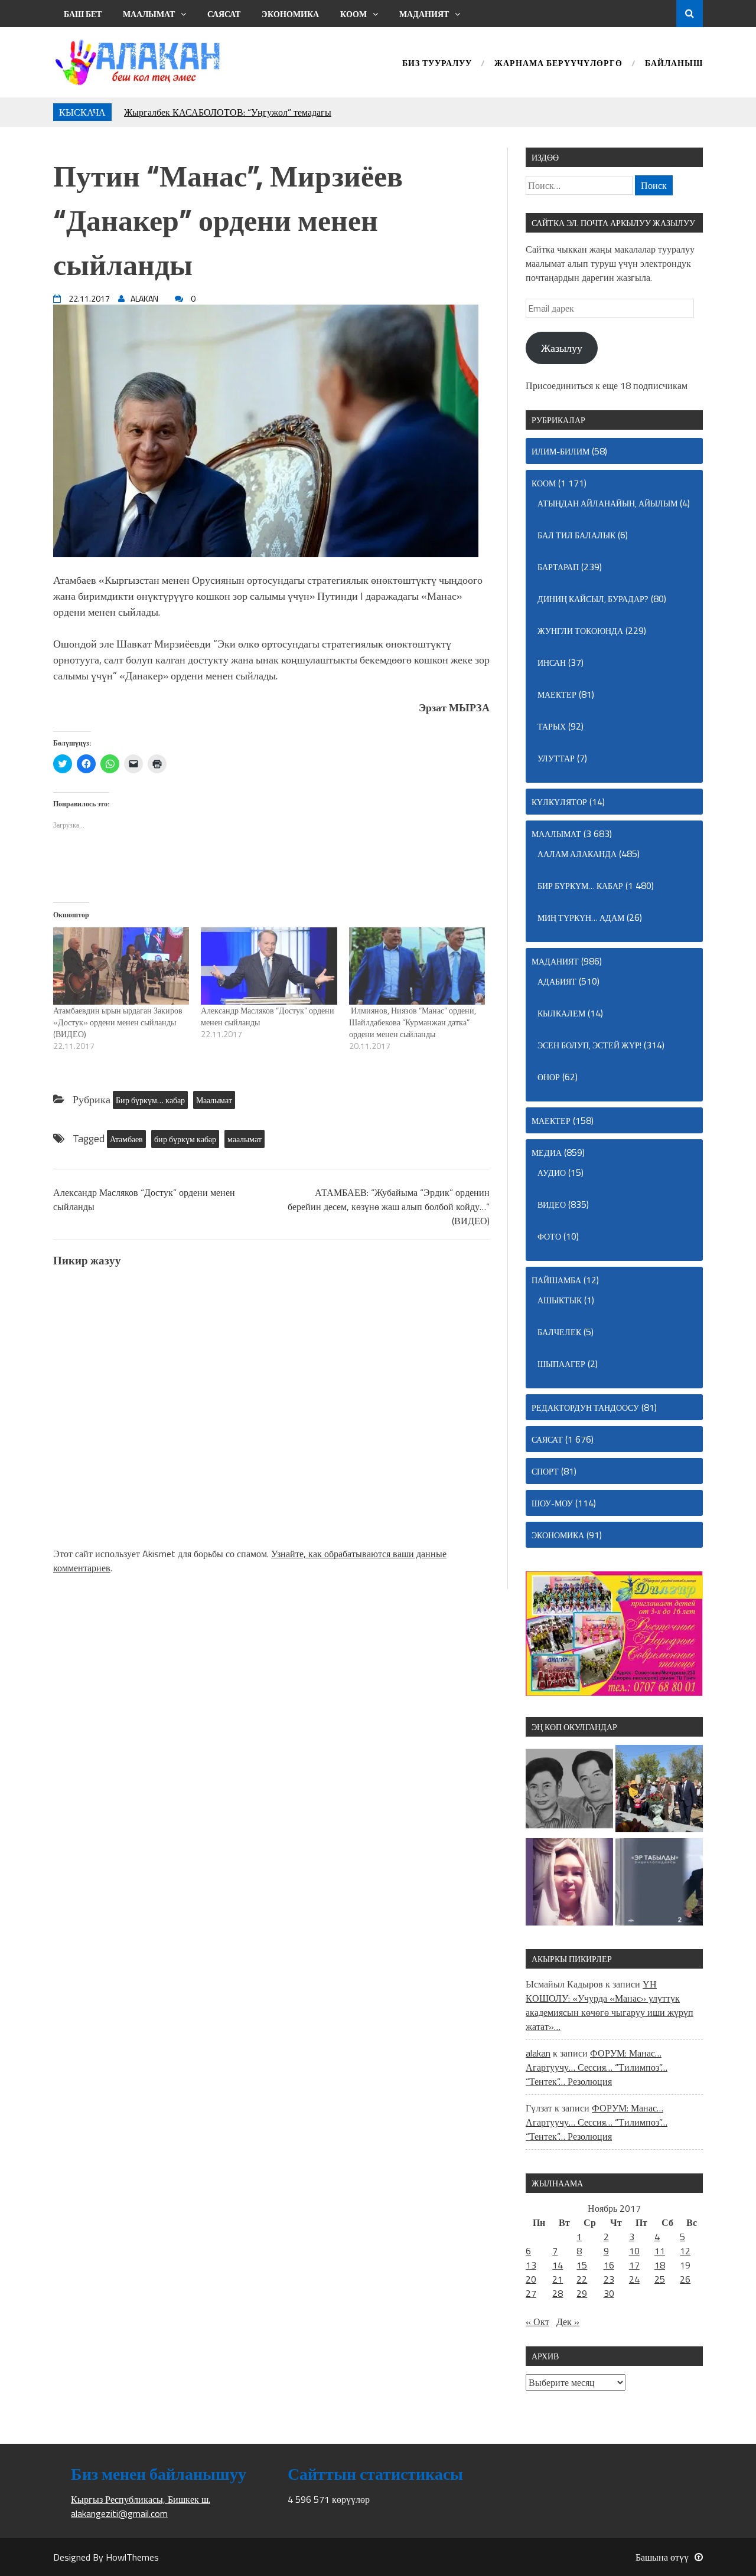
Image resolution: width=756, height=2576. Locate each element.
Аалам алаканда (577, 854)
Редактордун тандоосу (585, 1408)
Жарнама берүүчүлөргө (558, 64)
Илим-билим (561, 451)
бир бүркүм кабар (185, 1139)
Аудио (552, 1173)
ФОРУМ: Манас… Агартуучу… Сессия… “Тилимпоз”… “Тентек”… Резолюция (597, 2067)
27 (531, 2293)
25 (660, 2279)
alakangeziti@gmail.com (119, 2513)
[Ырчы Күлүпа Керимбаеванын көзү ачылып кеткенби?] (569, 1884)
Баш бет (83, 14)
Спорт (545, 1471)
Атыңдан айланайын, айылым (607, 503)
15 (582, 2265)
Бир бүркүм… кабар (150, 1100)
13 (531, 2265)
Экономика (290, 14)
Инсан (552, 663)
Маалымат (149, 14)
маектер (557, 694)
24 (634, 2279)
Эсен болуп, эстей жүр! (589, 1045)
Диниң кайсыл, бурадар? (593, 599)
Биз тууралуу (437, 64)
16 (609, 2265)
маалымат (245, 1139)
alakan (538, 2053)
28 (558, 2293)
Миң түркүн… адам (581, 918)
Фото (549, 1236)
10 (634, 2251)
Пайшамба (556, 1280)
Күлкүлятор (559, 802)
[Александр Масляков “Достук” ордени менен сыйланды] (269, 966)
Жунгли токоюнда (580, 631)
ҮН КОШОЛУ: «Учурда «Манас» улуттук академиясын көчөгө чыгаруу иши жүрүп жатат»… (610, 2005)
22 (582, 2279)
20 (531, 2279)
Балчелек (559, 1332)
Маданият (424, 14)
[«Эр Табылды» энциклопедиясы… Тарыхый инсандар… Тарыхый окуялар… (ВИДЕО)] (659, 1884)
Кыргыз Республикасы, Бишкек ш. (141, 2499)
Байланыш (674, 64)
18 (660, 2265)
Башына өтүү (662, 2557)
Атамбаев (126, 1139)
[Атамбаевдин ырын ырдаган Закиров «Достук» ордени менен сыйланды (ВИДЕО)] (121, 966)
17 (634, 2265)
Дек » (568, 2322)
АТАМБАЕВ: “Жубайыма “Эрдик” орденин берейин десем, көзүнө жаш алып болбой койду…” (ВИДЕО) (389, 1207)
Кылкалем (561, 1013)
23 (609, 2279)
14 (558, 2265)
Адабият (557, 981)
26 (685, 2279)
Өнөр (549, 1077)
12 (685, 2251)
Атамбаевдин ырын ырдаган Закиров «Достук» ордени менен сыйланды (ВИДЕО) (118, 1022)
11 (660, 2251)
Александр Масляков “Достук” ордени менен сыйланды (268, 1016)
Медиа (547, 1153)
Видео (552, 1204)
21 (558, 2279)
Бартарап (558, 567)
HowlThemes (132, 2557)
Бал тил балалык (576, 535)
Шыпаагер (561, 1364)
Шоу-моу (552, 1503)
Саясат (224, 14)
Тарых (552, 726)
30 (609, 2293)
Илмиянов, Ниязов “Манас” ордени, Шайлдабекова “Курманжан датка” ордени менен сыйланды (413, 1022)
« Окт (537, 2322)
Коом (353, 14)
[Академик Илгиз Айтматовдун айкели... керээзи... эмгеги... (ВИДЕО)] (659, 1790)
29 (582, 2293)
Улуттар (556, 758)
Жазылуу (562, 348)
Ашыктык (560, 1300)
